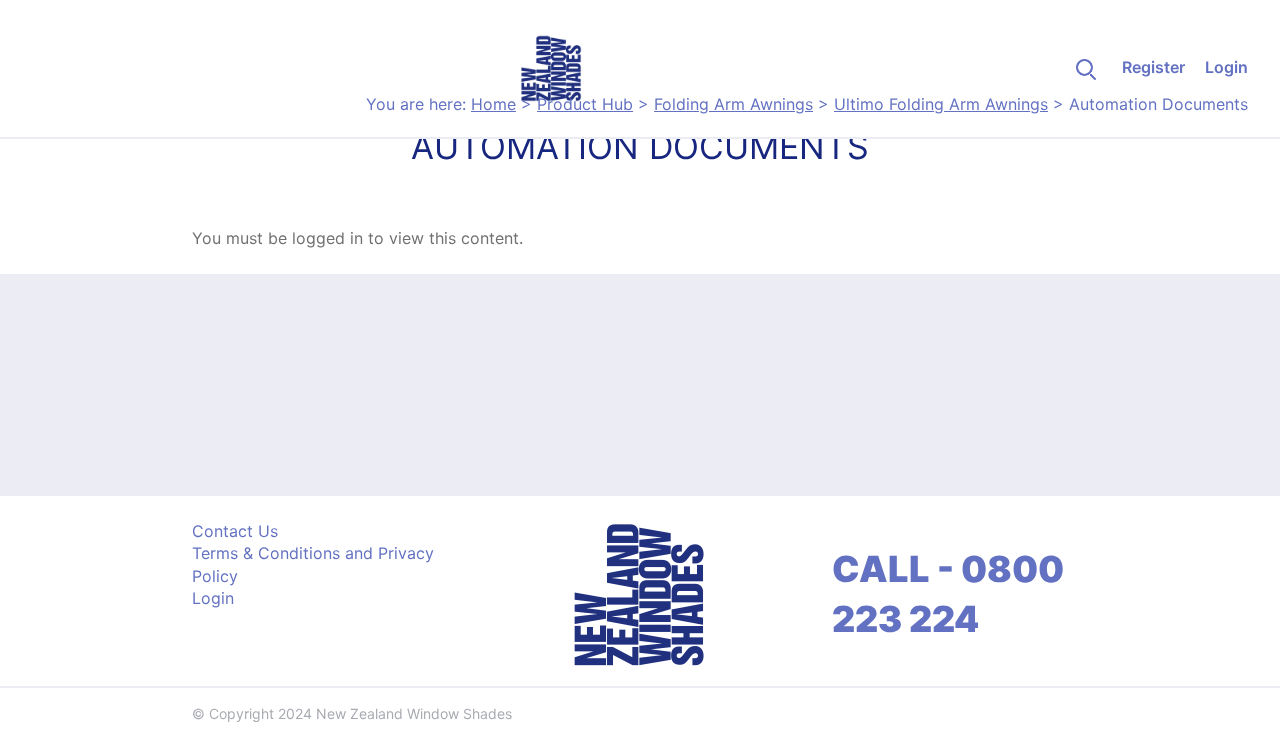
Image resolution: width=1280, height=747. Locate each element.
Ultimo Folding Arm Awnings (941, 104)
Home (493, 104)
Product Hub (585, 104)
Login (1226, 67)
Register (1153, 67)
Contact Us (235, 531)
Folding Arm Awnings (733, 104)
